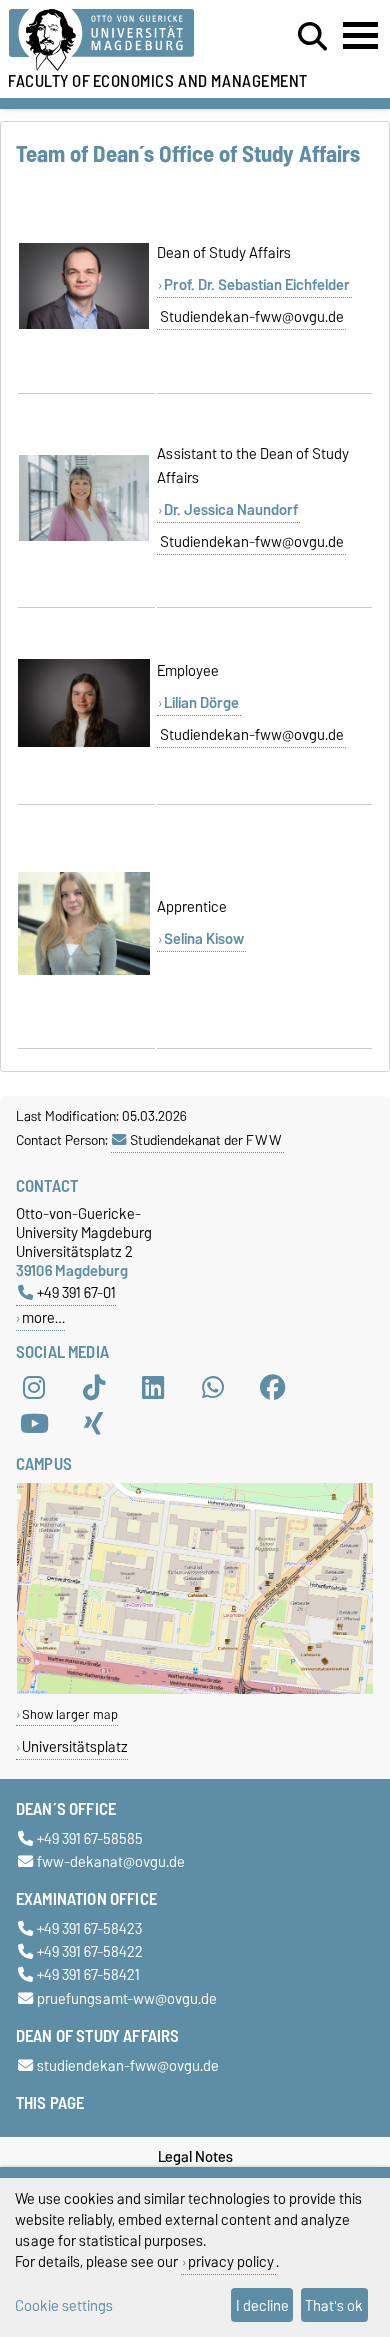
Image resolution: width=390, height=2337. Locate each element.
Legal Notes (195, 2157)
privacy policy (231, 2261)
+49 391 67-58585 (90, 1838)
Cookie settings (64, 2305)
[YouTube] (34, 1424)
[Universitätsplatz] (195, 1689)
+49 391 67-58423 (89, 1928)
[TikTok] (94, 1388)
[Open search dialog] (312, 37)
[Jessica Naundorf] (84, 537)
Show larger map (70, 1714)
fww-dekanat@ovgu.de (111, 1861)
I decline (262, 2305)
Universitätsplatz (75, 1746)
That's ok (334, 2305)
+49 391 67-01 (76, 1292)
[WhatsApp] (213, 1388)
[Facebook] (273, 1388)
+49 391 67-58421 (88, 1975)
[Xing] (94, 1424)
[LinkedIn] (153, 1388)
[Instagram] (34, 1388)
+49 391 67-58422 (90, 1952)
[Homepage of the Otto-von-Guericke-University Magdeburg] (120, 40)
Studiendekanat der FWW (206, 1140)
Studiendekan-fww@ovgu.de (252, 317)
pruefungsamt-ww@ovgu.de (127, 1998)
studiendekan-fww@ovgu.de (128, 2065)
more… (43, 1317)
